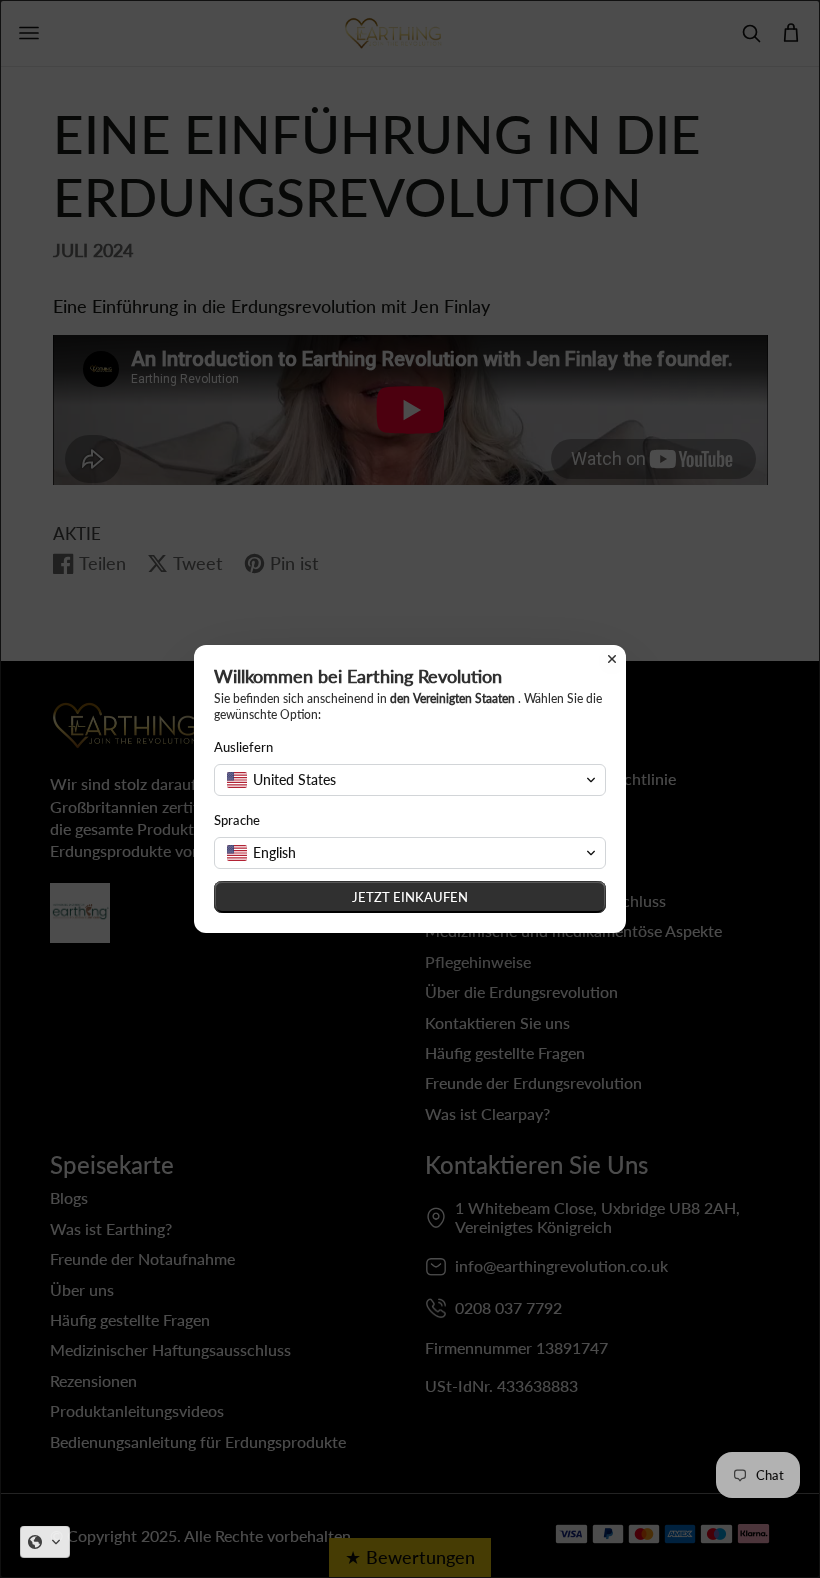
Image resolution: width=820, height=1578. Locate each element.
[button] (45, 1542)
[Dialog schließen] (612, 659)
